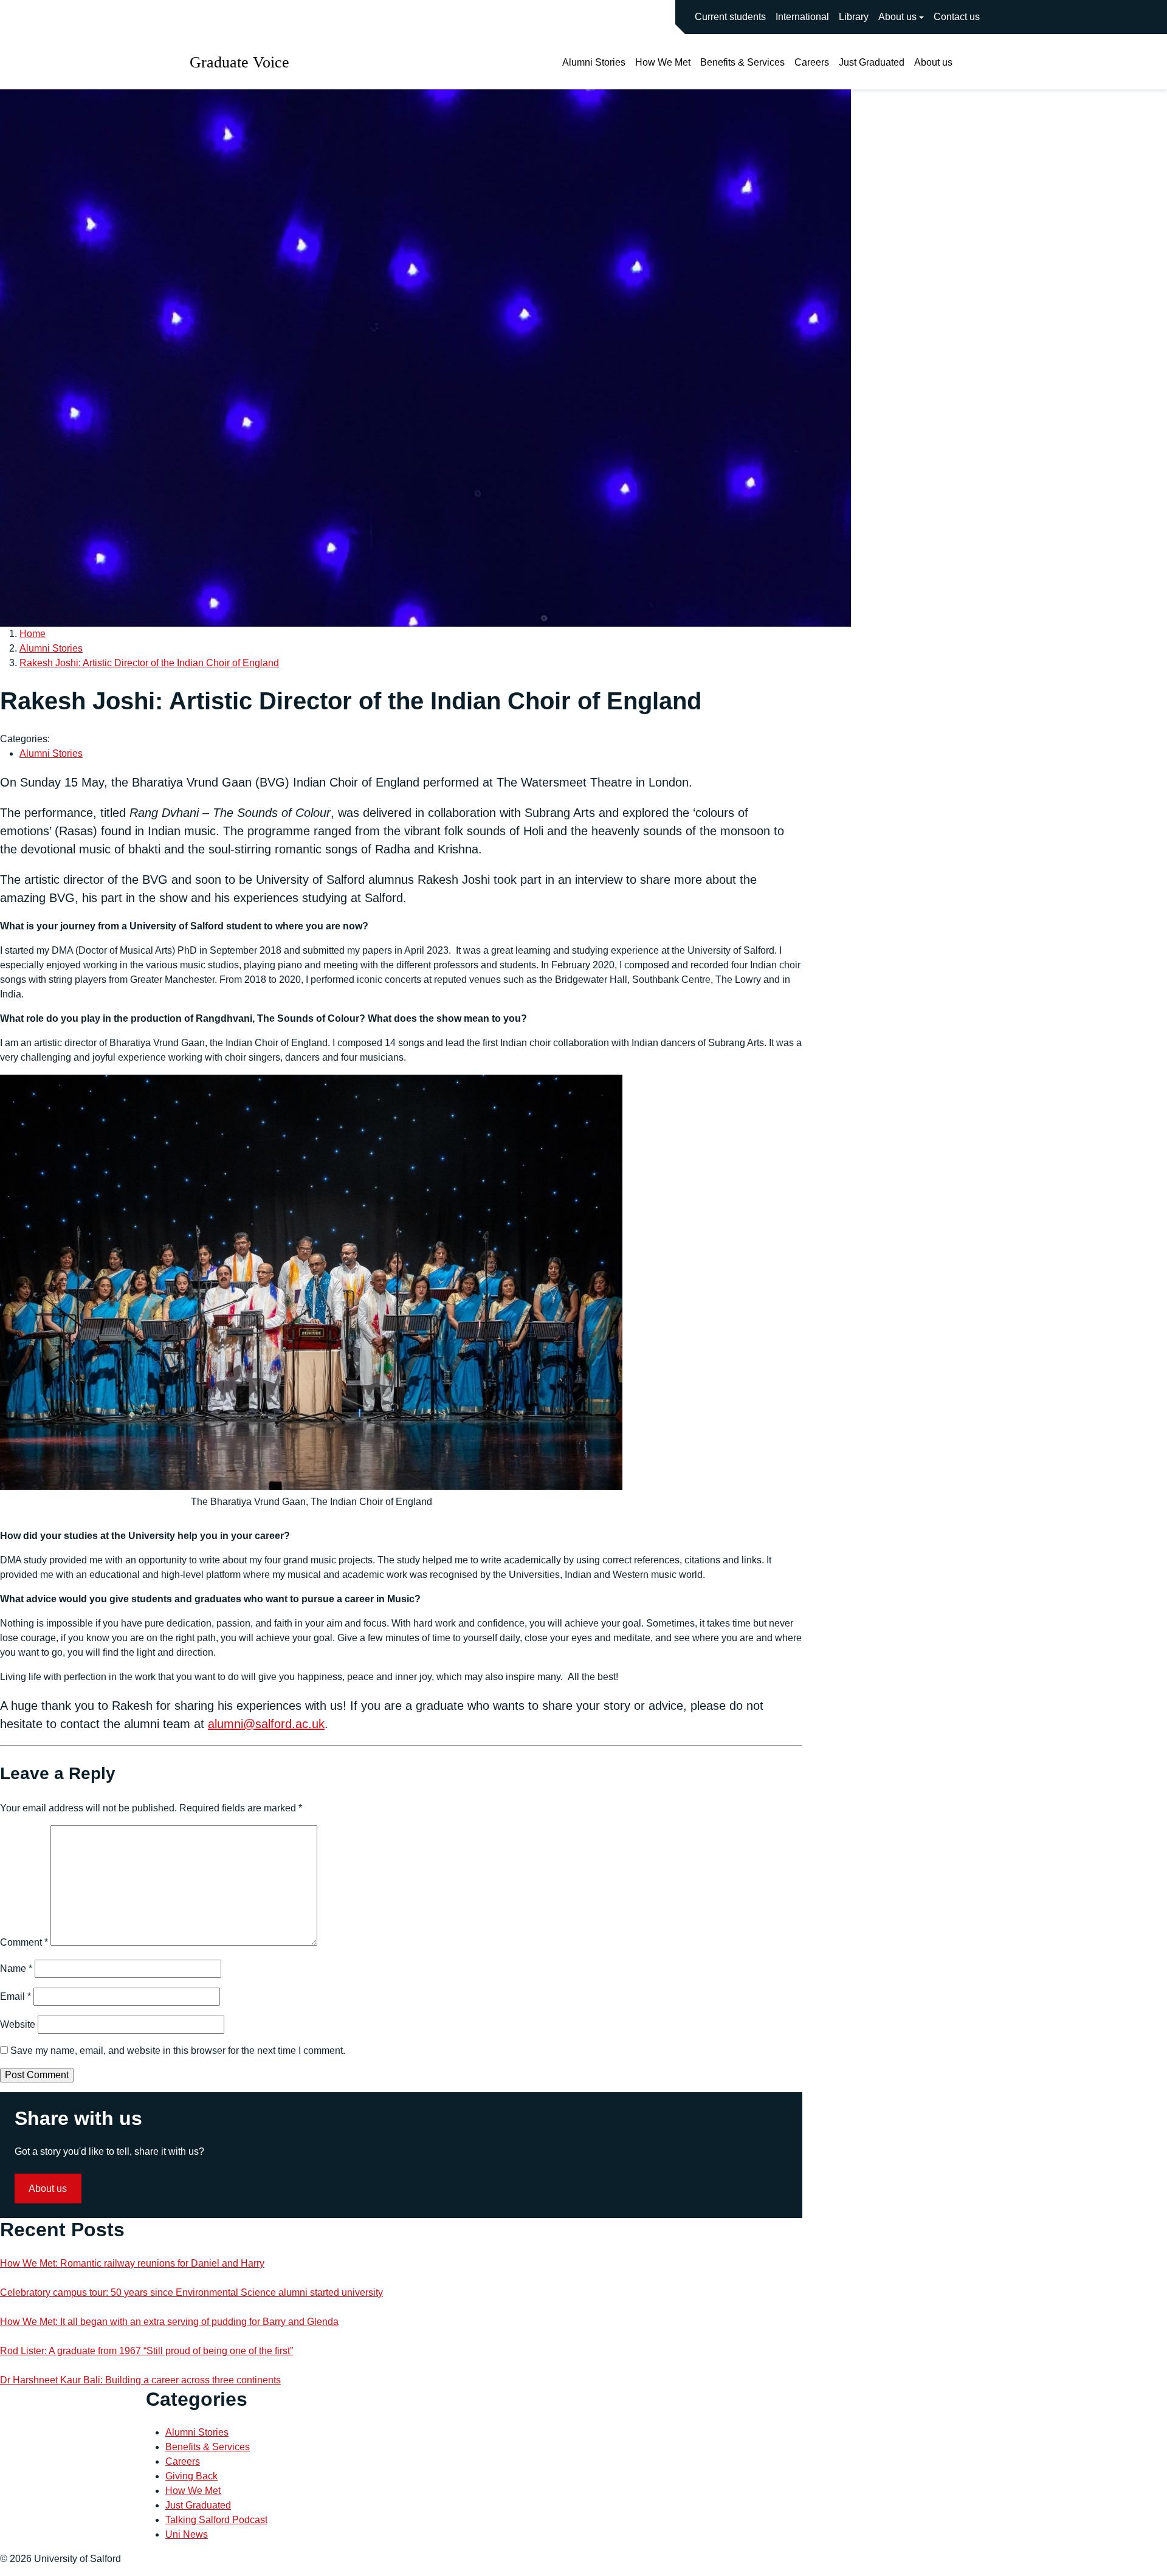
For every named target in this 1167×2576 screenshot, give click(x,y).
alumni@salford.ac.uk (266, 1724)
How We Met (663, 62)
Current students (730, 17)
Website (18, 2024)
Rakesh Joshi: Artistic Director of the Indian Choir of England (149, 663)
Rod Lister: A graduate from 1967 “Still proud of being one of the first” (146, 2351)
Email (15, 1996)
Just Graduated (872, 62)
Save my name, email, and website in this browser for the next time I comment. (178, 2051)
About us (897, 17)
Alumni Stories (594, 62)
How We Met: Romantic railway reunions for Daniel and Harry (132, 2263)
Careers (812, 62)
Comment (24, 1942)
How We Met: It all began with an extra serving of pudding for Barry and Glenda (169, 2322)
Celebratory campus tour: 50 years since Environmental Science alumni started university (191, 2292)
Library (854, 17)
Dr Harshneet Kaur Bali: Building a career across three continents (140, 2380)
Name (16, 1968)
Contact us (957, 17)
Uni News (187, 2534)
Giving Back (191, 2476)
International (802, 17)
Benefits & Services (742, 62)
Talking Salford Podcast (216, 2520)
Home (33, 634)
